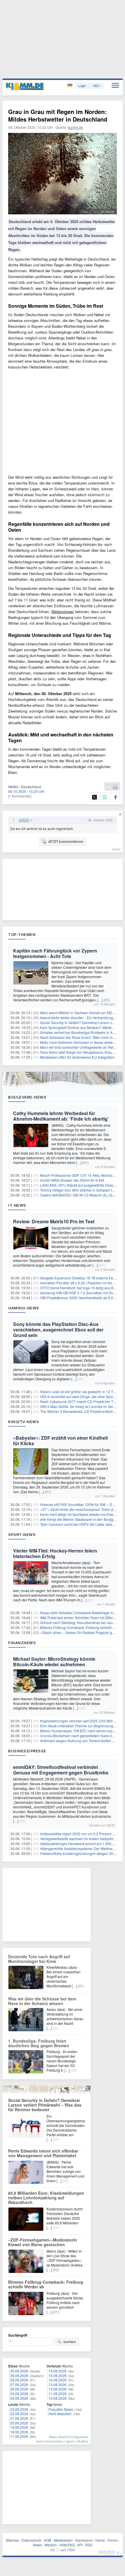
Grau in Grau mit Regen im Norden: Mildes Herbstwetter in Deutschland (58, 115)
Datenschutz (31, 2540)
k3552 (24, 820)
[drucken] (115, 787)
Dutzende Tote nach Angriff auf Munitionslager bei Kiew (39, 1959)
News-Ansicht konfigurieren (69, 2437)
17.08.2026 (19, 2436)
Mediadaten (63, 2540)
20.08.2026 (19, 2423)
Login (82, 86)
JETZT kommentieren (65, 841)
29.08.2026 (19, 2375)
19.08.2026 (19, 2427)
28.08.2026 (19, 2380)
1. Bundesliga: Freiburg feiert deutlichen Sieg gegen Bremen (39, 2043)
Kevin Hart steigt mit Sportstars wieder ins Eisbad (79, 1514)
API (80, 2545)
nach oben (107, 2551)
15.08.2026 (58, 2375)
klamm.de (75, 127)
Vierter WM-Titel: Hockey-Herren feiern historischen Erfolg (55, 1553)
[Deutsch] (70, 86)
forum (116, 849)
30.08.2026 (19, 2371)
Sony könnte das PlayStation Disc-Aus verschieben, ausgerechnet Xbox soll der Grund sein (58, 1330)
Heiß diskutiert (60, 2414)
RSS (89, 2545)
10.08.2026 (58, 2398)
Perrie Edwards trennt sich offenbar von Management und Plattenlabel (43, 2153)
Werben (51, 2545)
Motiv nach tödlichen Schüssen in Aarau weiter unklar (82, 1042)
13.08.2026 (58, 2384)
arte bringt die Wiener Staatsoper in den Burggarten (81, 1519)
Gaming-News (24, 1308)
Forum (113, 2540)
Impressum (84, 2540)
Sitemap (12, 2540)
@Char (94, 211)
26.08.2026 (19, 2389)
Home (100, 2540)
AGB (48, 2540)
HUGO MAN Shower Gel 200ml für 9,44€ (72, 1180)
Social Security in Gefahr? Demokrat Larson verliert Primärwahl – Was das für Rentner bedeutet (45, 2105)
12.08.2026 (58, 2389)
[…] (100, 1000)
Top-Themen (22, 934)
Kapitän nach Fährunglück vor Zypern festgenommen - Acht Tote (55, 953)
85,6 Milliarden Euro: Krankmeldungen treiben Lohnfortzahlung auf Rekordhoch (46, 2198)
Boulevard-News (27, 1097)
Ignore (70, 2441)
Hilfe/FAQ (67, 2545)
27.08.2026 (19, 2384)
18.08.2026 (19, 2432)
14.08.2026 (58, 2380)
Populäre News (61, 2409)
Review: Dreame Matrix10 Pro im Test (54, 1221)
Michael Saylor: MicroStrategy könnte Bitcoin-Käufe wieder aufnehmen (54, 1662)
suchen (69, 2342)
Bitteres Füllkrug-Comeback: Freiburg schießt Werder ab (46, 2284)
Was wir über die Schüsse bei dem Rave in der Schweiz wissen (42, 2001)
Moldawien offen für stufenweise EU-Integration (77, 1057)
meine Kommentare (50, 2441)
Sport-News (22, 1534)
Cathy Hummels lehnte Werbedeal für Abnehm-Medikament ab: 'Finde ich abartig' (61, 1116)
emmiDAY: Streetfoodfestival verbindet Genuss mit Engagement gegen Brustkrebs (61, 1770)
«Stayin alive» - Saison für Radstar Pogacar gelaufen (82, 1632)
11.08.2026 (58, 2393)
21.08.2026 (19, 2418)
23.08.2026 (19, 2409)
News (37, 2545)
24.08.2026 (19, 2398)
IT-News (17, 1205)
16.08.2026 (58, 2371)
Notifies (83, 2441)
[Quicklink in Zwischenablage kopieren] (109, 787)
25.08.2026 (19, 2393)
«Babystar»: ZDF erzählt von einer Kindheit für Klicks (60, 1441)
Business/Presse (27, 1751)
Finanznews (22, 1643)
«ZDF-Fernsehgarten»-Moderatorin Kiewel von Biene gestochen (43, 2242)
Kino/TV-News (24, 1422)
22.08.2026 (19, 2414)
